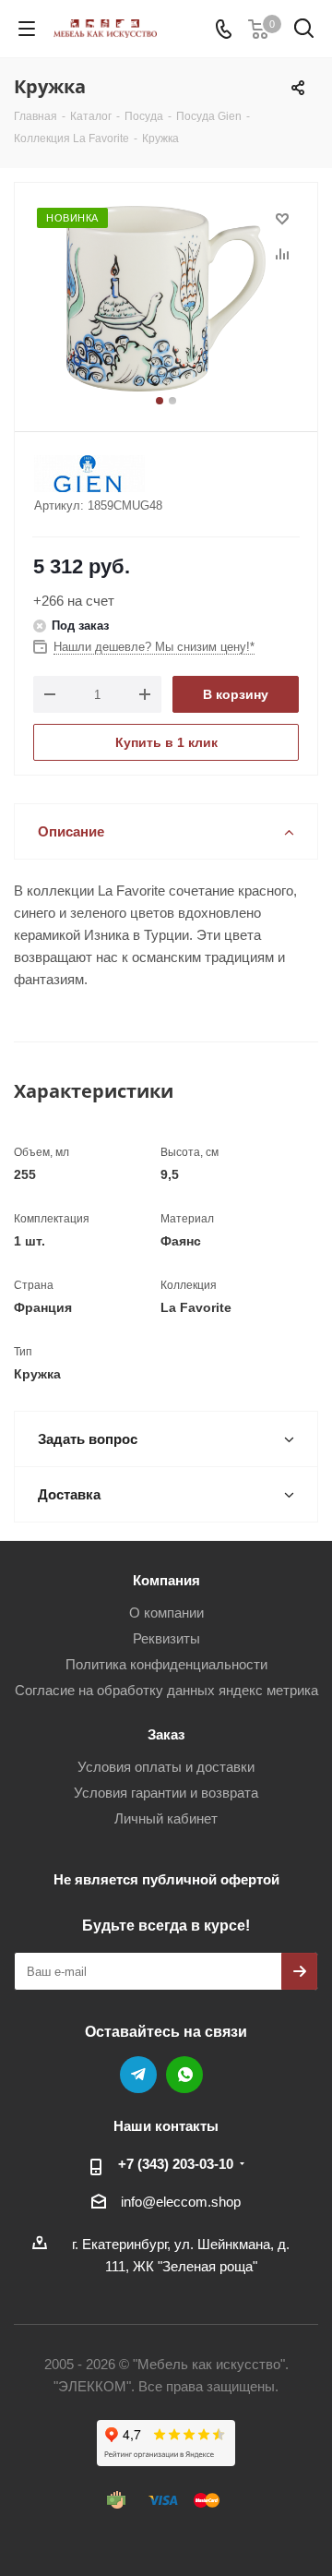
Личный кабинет (166, 1818)
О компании (166, 1613)
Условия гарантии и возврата (166, 1793)
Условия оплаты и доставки (166, 1767)
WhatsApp (184, 2075)
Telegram (138, 2075)
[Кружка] (166, 299)
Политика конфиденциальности (166, 1664)
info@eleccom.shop (181, 2202)
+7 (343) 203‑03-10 (176, 2164)
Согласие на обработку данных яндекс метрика (166, 1690)
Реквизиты (166, 1638)
